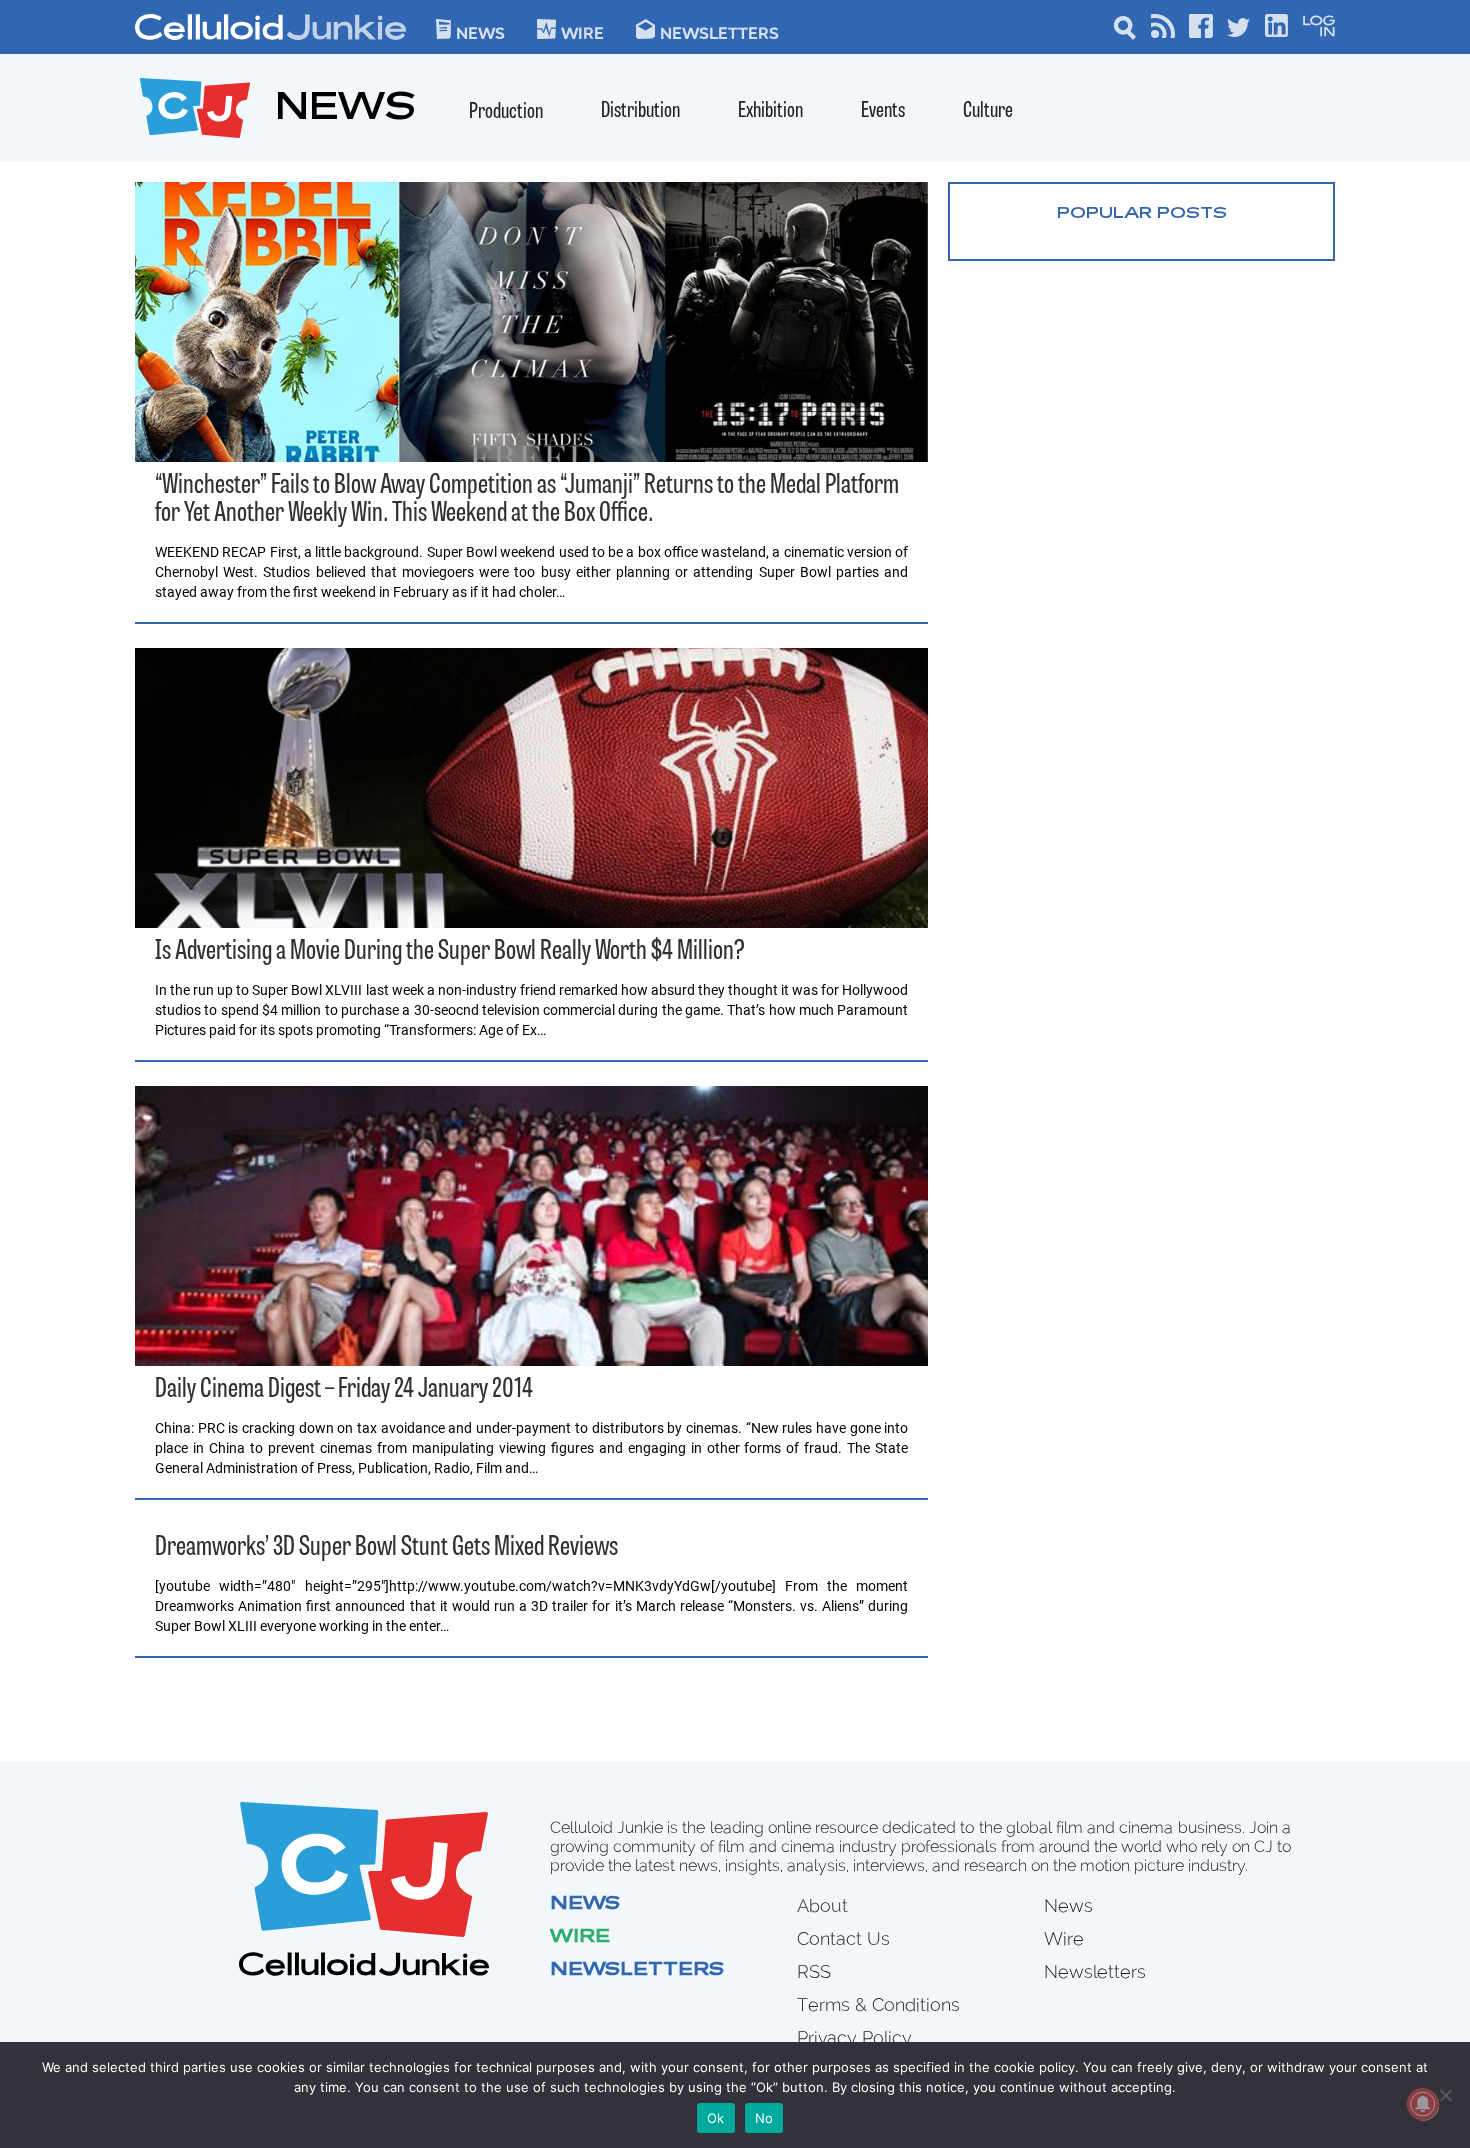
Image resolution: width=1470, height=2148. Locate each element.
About (822, 1905)
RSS (814, 1971)
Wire (580, 1938)
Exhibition (770, 111)
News (480, 32)
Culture (988, 111)
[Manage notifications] (1423, 2104)
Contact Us (843, 1938)
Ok (716, 2118)
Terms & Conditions (878, 2004)
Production (506, 112)
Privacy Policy (854, 2037)
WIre (582, 32)
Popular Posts (1142, 214)
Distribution (640, 111)
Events (883, 111)
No (764, 2118)
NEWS (345, 110)
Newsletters (719, 32)
